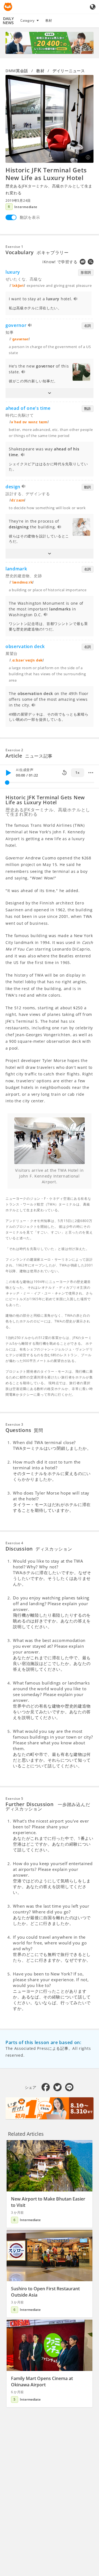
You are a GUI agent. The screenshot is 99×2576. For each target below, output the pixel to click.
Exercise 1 (14, 247)
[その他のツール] (91, 773)
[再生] (8, 773)
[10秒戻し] (64, 773)
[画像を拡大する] (50, 119)
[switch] (11, 217)
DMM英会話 (17, 71)
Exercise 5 (14, 1799)
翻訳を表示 (30, 217)
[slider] (7, 783)
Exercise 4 (14, 1543)
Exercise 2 (14, 750)
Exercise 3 (14, 1424)
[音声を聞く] (76, 299)
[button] (50, 393)
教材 (49, 20)
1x (77, 773)
